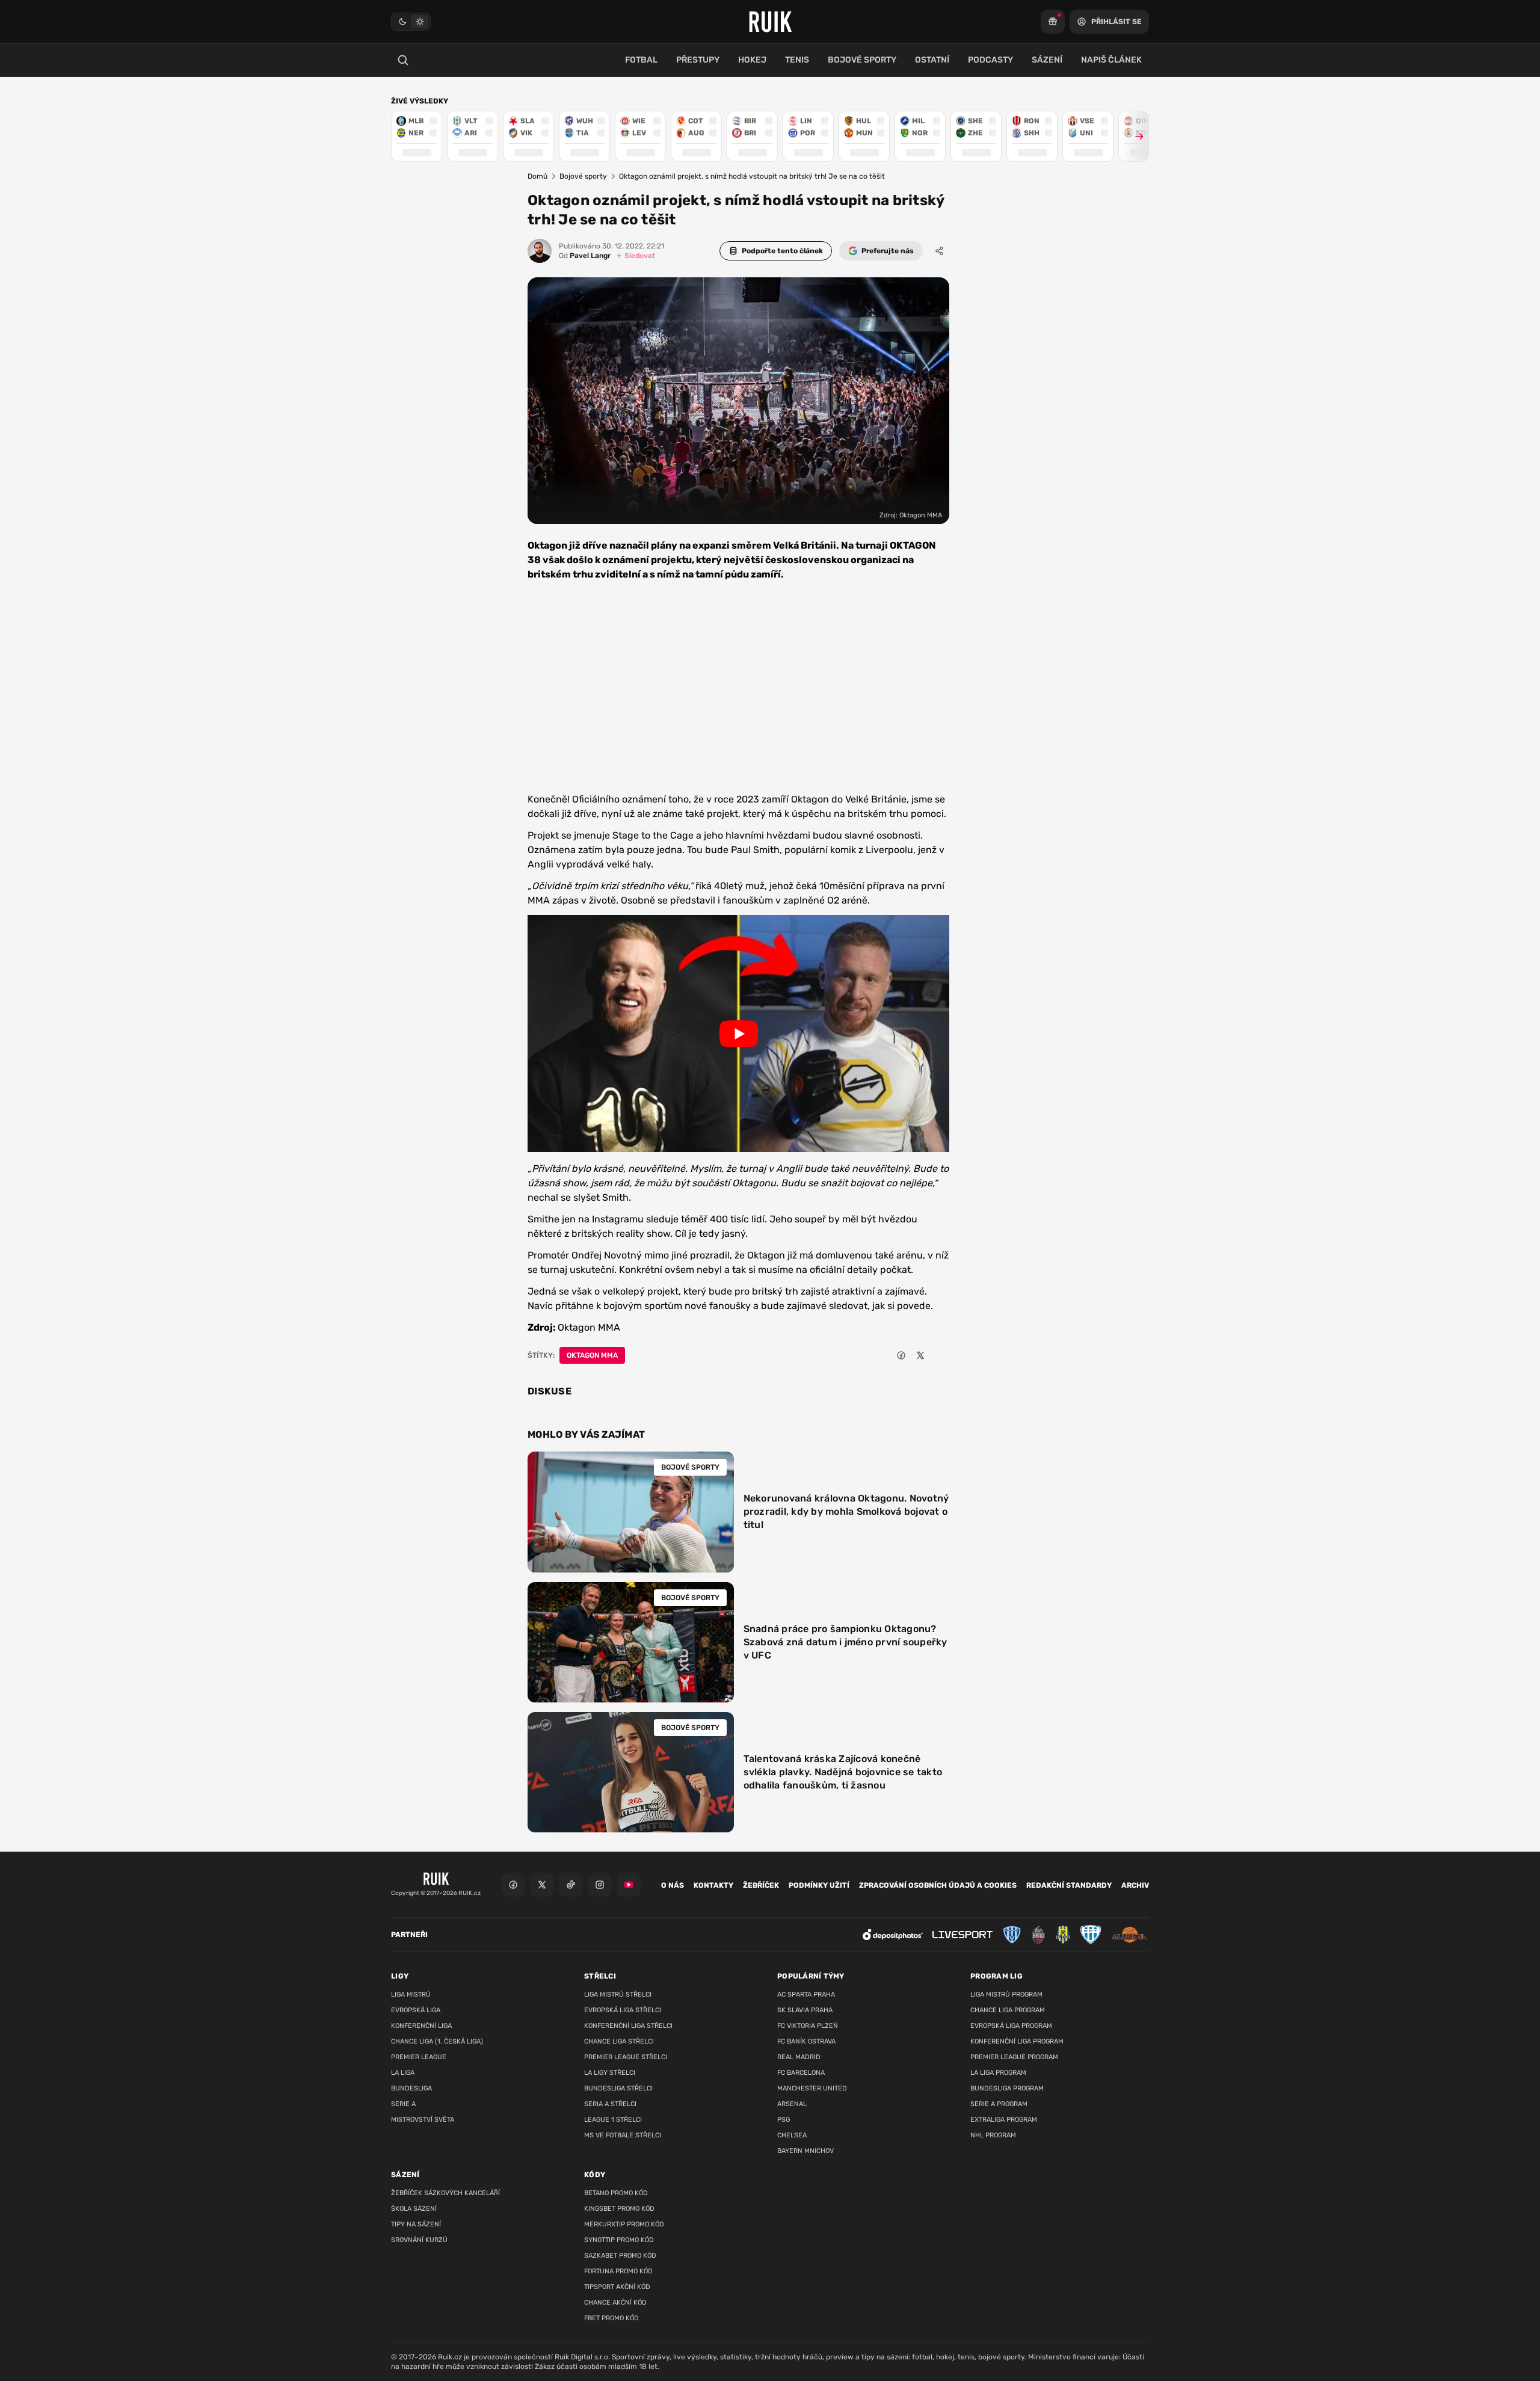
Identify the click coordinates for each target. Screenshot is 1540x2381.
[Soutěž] (1053, 22)
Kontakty (713, 1885)
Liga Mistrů (411, 1994)
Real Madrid (799, 2057)
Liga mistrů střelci (618, 1994)
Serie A (403, 2104)
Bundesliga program (1007, 2088)
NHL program (993, 2135)
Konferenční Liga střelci (628, 2026)
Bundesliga (411, 2088)
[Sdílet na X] (920, 1355)
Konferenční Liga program (1017, 2041)
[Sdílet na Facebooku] (901, 1355)
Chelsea (792, 2135)
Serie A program (999, 2104)
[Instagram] (600, 1885)
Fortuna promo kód (618, 2271)
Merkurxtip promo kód (624, 2224)
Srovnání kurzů (419, 2240)
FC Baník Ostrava (806, 2041)
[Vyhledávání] (403, 60)
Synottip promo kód (619, 2240)
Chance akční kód (615, 2302)
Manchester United (812, 2088)
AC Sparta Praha (806, 1994)
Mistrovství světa (423, 2120)
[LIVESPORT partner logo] (962, 1935)
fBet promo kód (611, 2318)
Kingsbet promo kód (619, 2209)
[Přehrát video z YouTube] (738, 1033)
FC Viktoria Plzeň (808, 2026)
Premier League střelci (626, 2057)
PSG (784, 2120)
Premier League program (1014, 2057)
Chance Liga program (1008, 2010)
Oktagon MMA (592, 1355)
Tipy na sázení (416, 2224)
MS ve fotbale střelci (623, 2135)
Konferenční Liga (421, 2026)
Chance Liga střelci (619, 2041)
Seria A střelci (610, 2104)
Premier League (419, 2057)
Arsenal (792, 2104)
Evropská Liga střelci (623, 2010)
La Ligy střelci (610, 2073)
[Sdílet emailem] (940, 1355)
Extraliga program (1004, 2120)
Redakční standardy (1069, 1885)
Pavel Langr (585, 256)
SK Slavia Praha (805, 2010)
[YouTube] (629, 1885)
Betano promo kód (616, 2193)
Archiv (1135, 1885)
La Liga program (998, 2073)
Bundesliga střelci (618, 2088)
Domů (537, 176)
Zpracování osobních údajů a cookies (938, 1885)
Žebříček (761, 1885)
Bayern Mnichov (805, 2151)
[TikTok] (571, 1885)
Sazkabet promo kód (620, 2256)
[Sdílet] (940, 251)
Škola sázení (414, 2209)
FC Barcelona (801, 2073)
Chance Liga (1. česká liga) (437, 2041)
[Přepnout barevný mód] (411, 22)
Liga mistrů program (1006, 1994)
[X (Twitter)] (542, 1885)
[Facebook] (513, 1885)
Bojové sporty (583, 176)
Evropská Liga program (1011, 2026)
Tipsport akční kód (617, 2287)
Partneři (409, 1935)
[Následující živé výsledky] (1134, 136)
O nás (673, 1885)
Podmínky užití (819, 1885)
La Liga (403, 2073)
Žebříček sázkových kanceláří (445, 2193)
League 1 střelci (613, 2120)
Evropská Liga (416, 2010)
